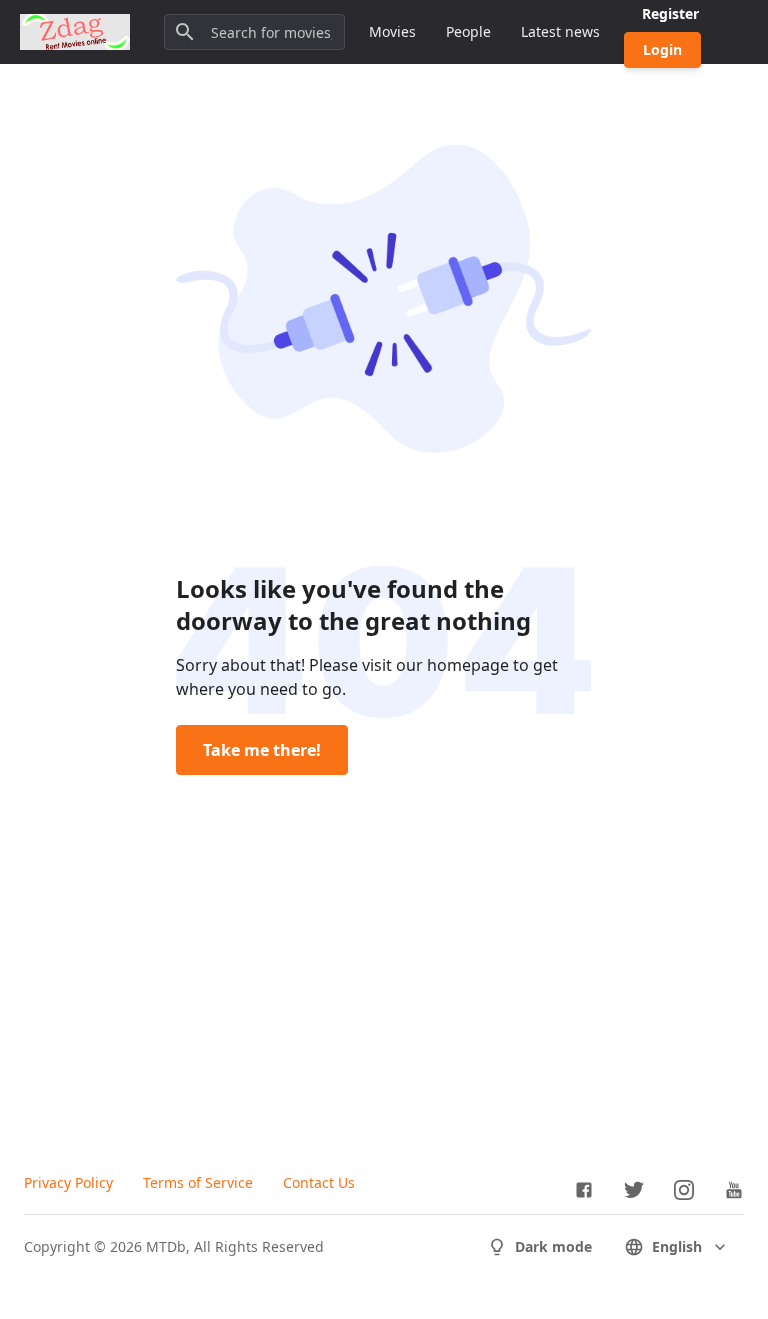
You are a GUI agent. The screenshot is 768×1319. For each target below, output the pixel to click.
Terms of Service (198, 1182)
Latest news (560, 31)
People (468, 31)
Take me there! (262, 750)
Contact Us (319, 1182)
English (677, 1246)
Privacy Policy (68, 1182)
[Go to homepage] (75, 32)
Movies (392, 31)
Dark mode (553, 1246)
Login (662, 49)
